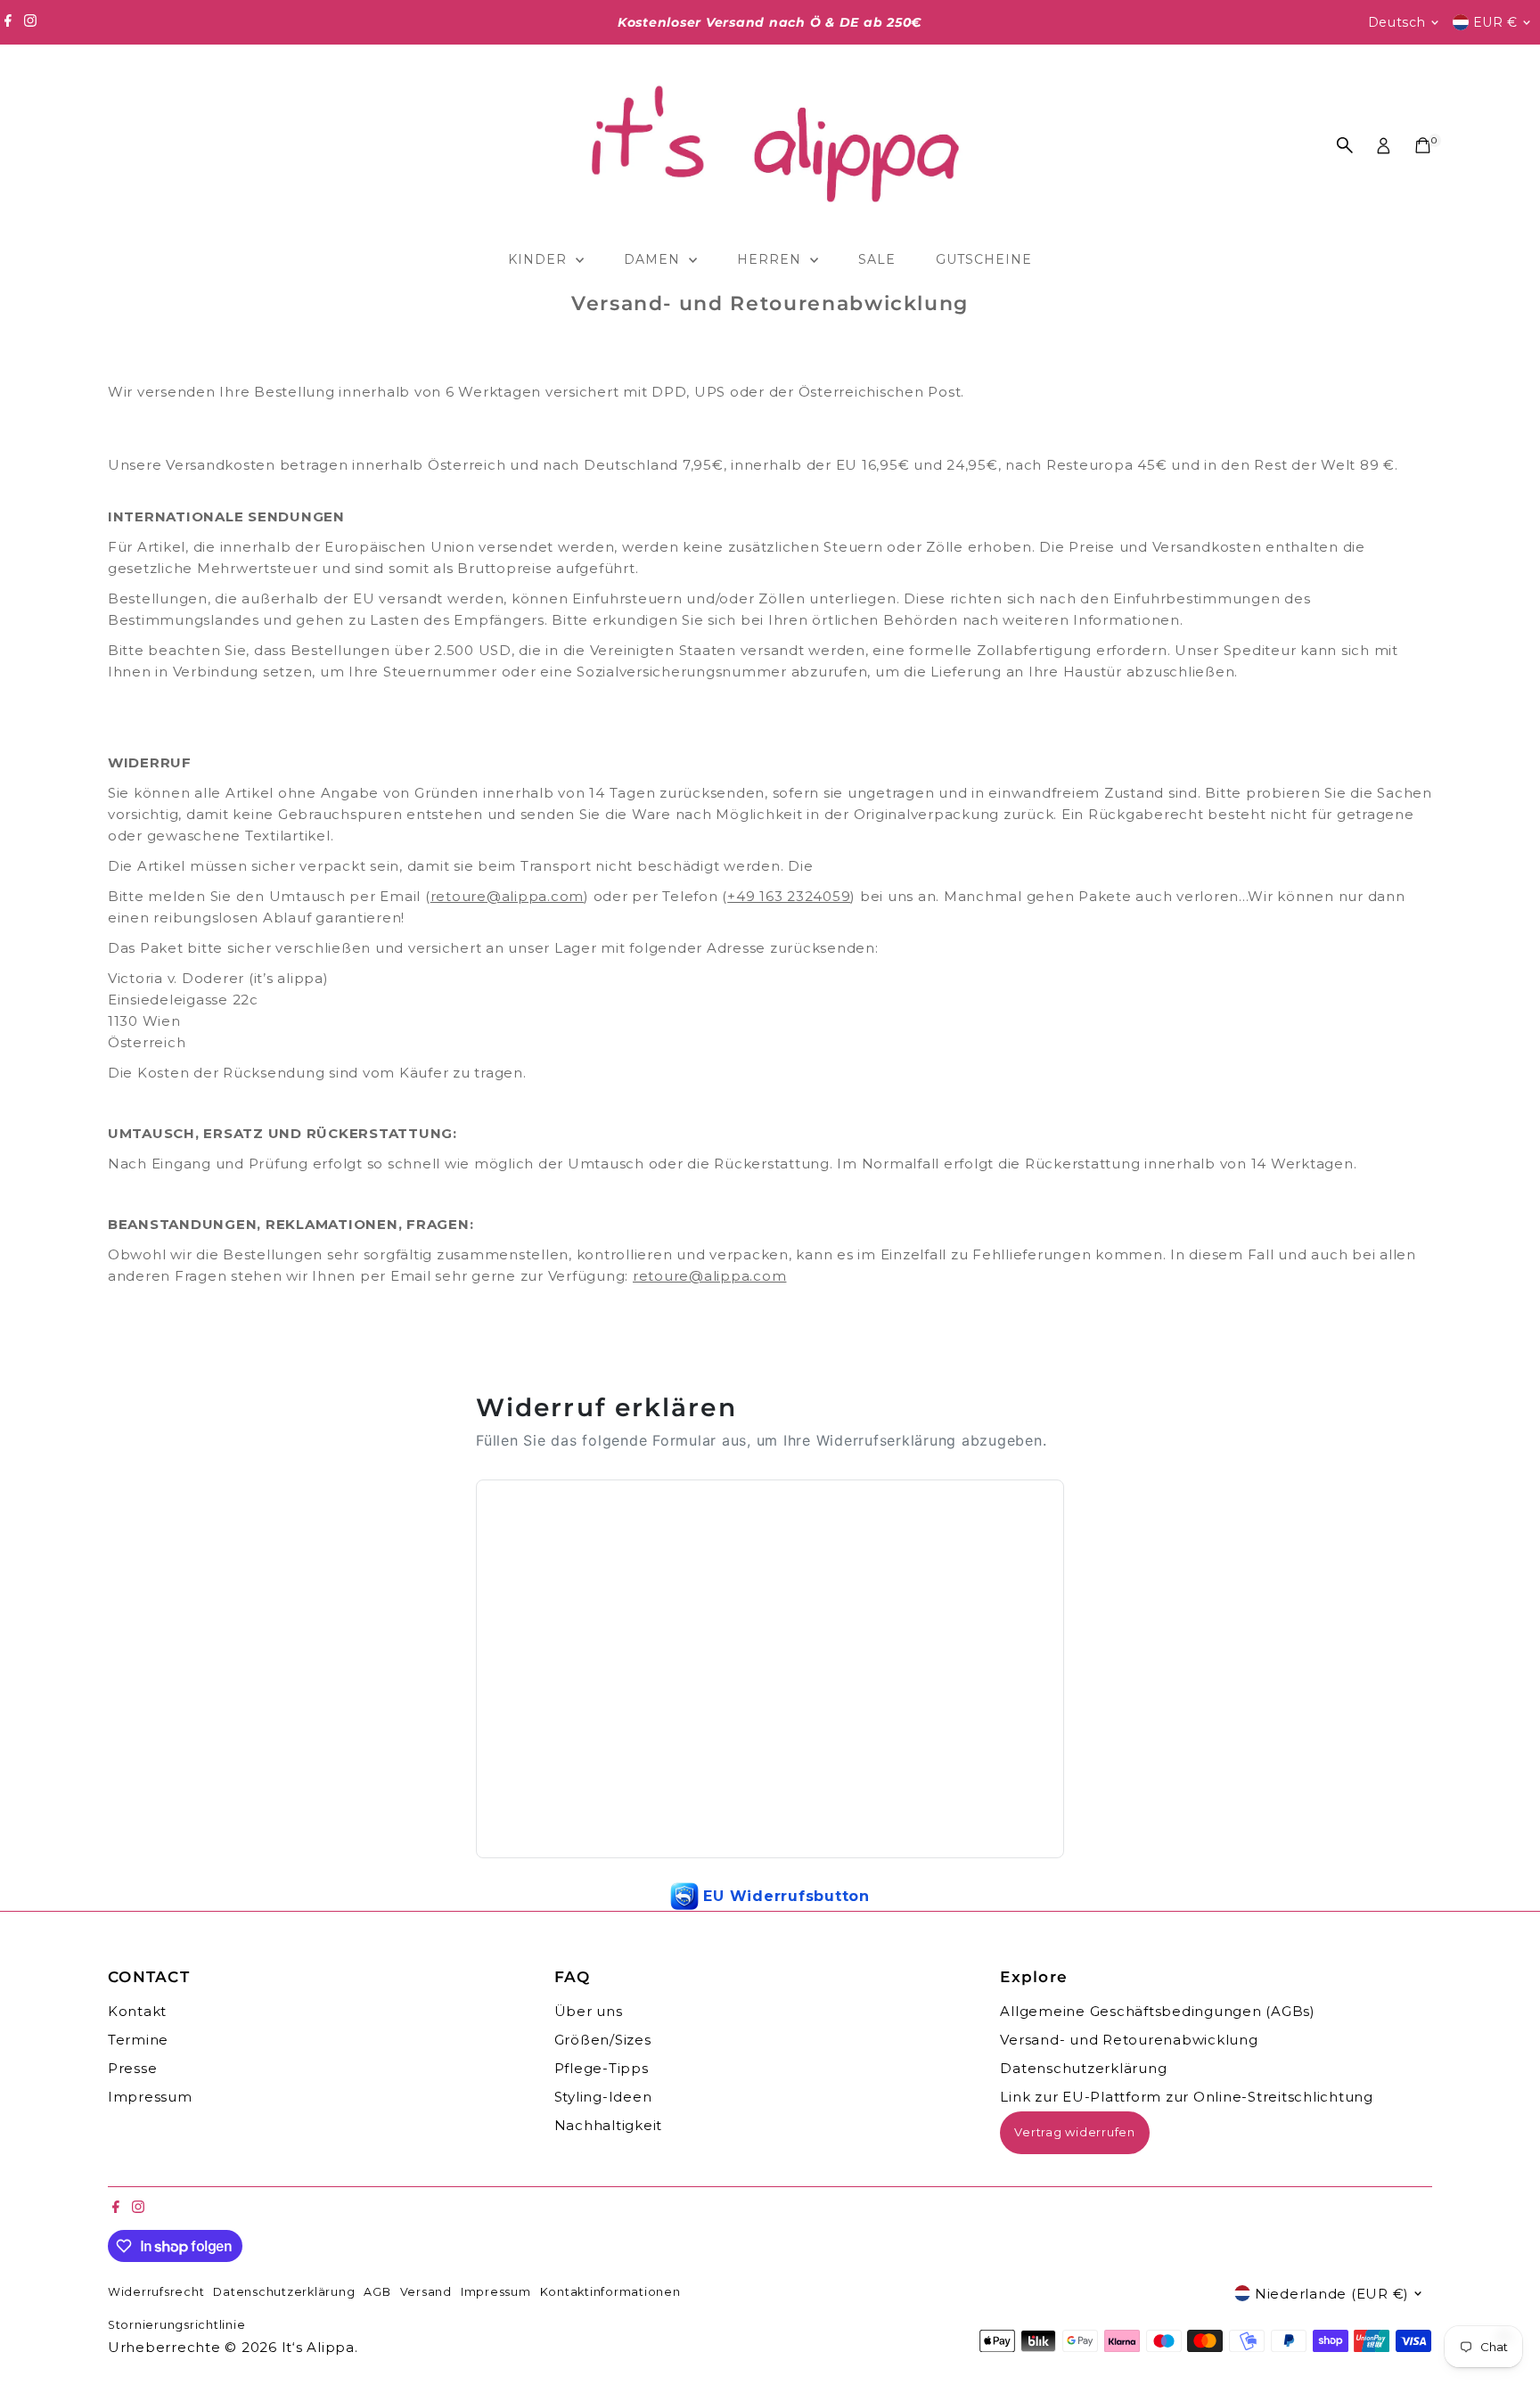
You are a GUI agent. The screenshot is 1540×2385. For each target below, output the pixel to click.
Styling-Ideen (603, 2097)
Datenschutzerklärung (1083, 2068)
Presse (133, 2068)
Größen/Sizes (603, 2040)
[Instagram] (30, 22)
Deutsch (1397, 22)
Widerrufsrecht (156, 2292)
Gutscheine (984, 259)
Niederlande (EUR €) (1332, 2294)
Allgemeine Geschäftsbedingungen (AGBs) (1158, 2011)
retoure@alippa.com (508, 896)
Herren (771, 259)
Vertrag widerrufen (1075, 2132)
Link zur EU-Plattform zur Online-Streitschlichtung (1187, 2097)
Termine (138, 2040)
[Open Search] (1345, 145)
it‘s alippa (318, 2347)
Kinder (540, 259)
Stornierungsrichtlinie (177, 2325)
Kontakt (137, 2011)
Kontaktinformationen (610, 2292)
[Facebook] (8, 22)
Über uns (589, 2011)
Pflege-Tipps (602, 2068)
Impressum (150, 2097)
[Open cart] (1423, 145)
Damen (654, 259)
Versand (426, 2292)
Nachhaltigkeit (609, 2125)
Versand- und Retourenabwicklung (1129, 2040)
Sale (877, 259)
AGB (377, 2292)
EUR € (1496, 22)
